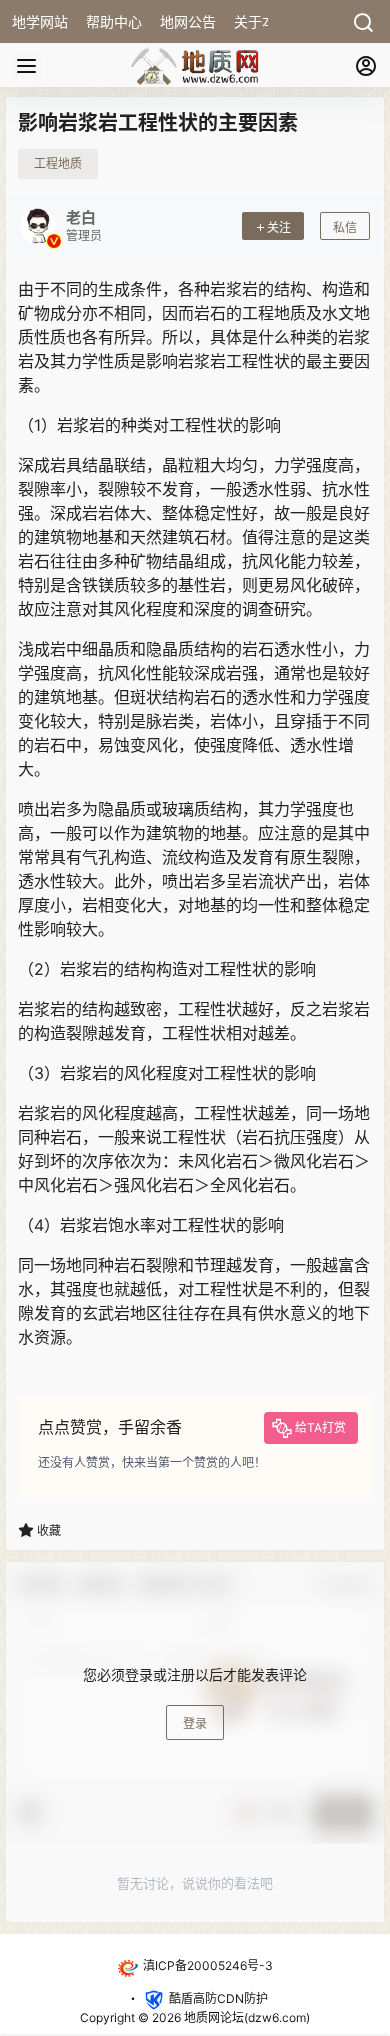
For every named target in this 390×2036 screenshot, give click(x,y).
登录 (195, 1723)
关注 (279, 227)
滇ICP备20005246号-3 (208, 1965)
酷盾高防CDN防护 (218, 1999)
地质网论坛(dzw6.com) (245, 2017)
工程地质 (58, 163)
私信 (345, 227)
